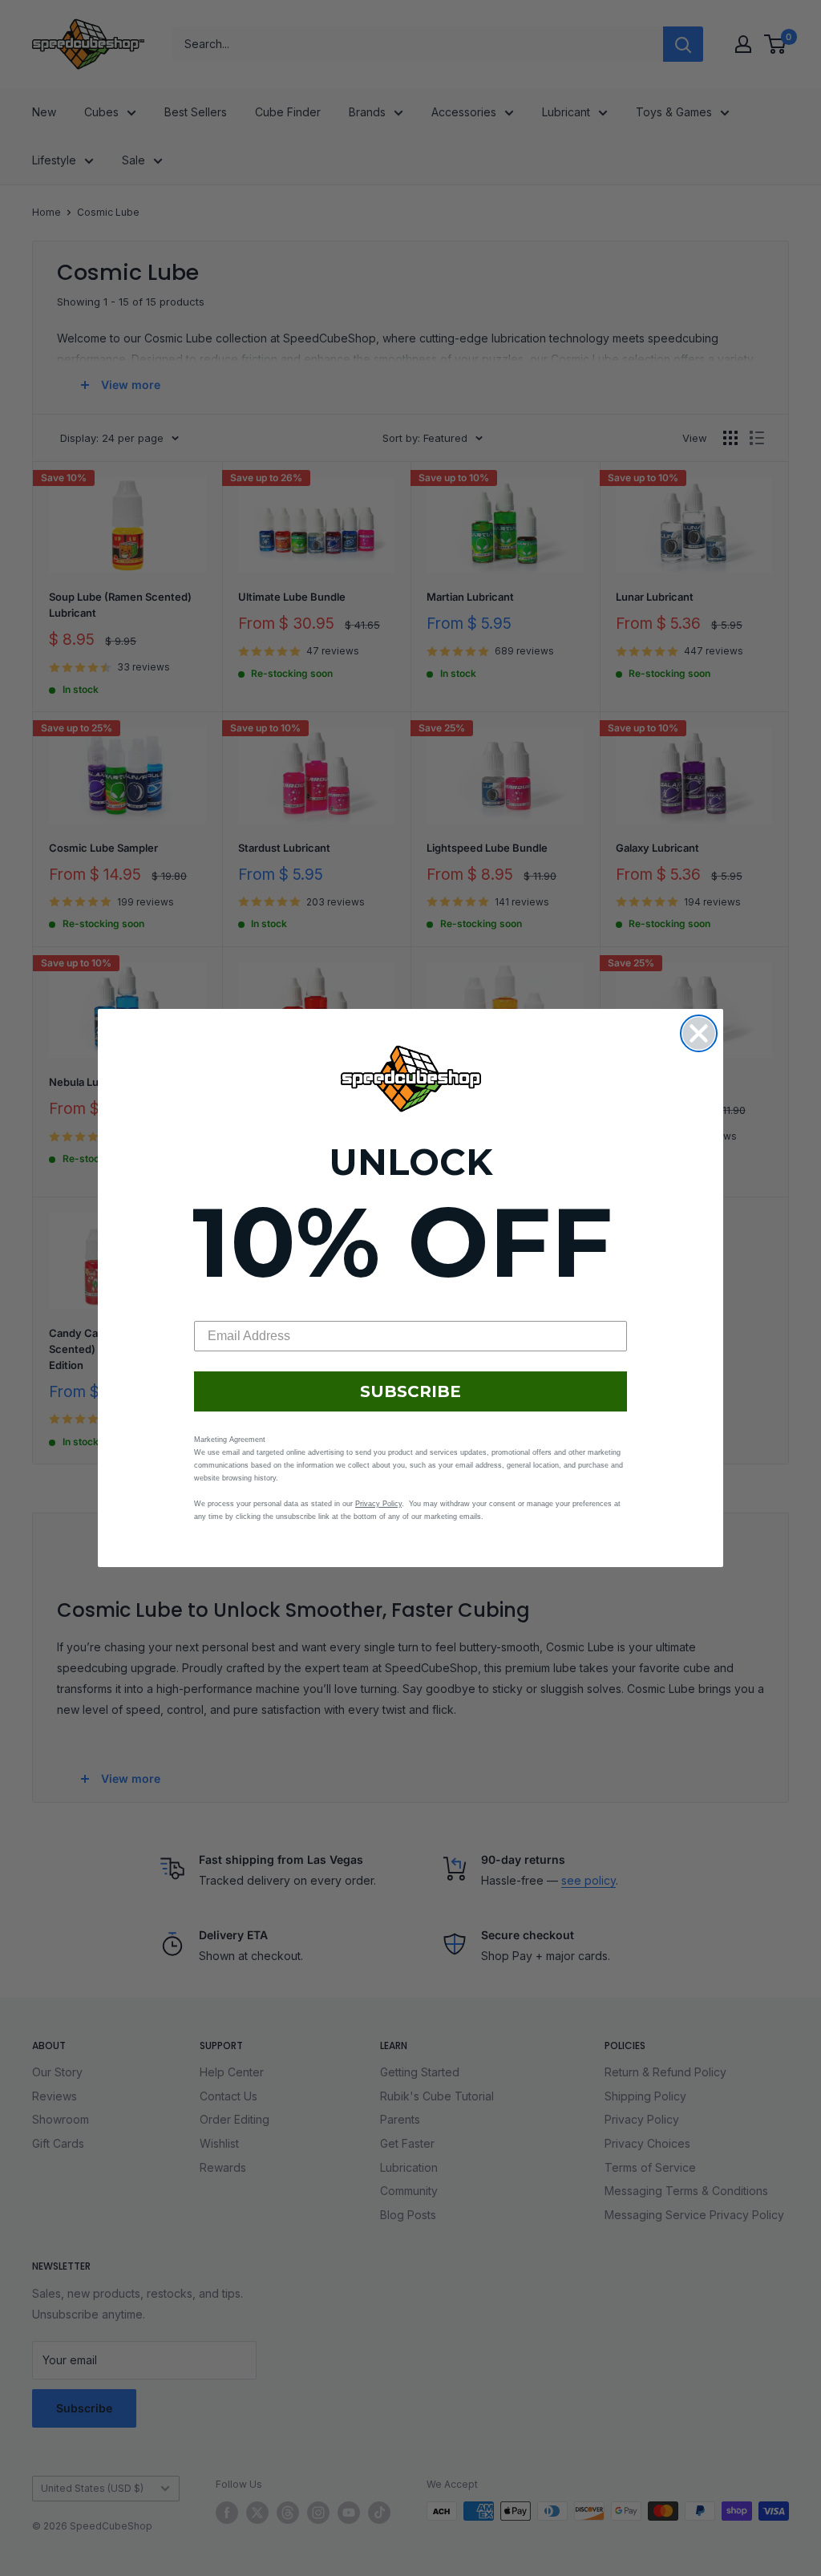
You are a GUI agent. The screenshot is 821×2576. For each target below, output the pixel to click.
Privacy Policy (378, 1504)
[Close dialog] (699, 1033)
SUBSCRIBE (410, 1391)
